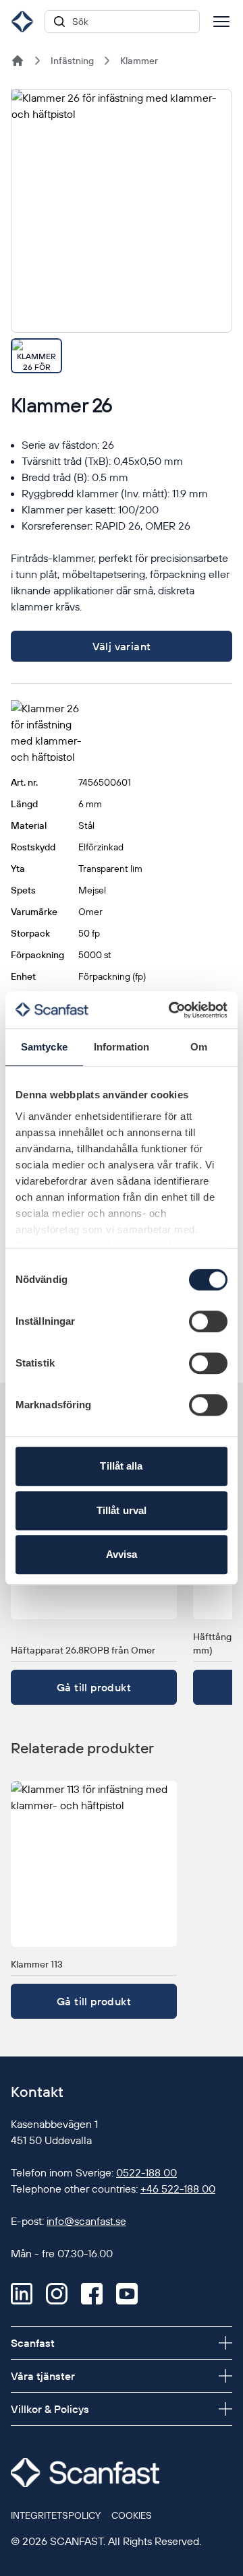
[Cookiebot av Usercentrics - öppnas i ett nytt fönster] (171, 1010)
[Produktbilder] (122, 231)
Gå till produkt (94, 1687)
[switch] (208, 1321)
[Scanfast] (18, 61)
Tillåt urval (122, 1510)
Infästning (72, 61)
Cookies (132, 2515)
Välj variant (122, 646)
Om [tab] (199, 1047)
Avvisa (122, 1554)
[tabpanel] (122, 211)
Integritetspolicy (56, 2515)
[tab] (36, 356)
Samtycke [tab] (44, 1047)
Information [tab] (122, 1047)
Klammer (139, 61)
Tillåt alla (121, 1466)
